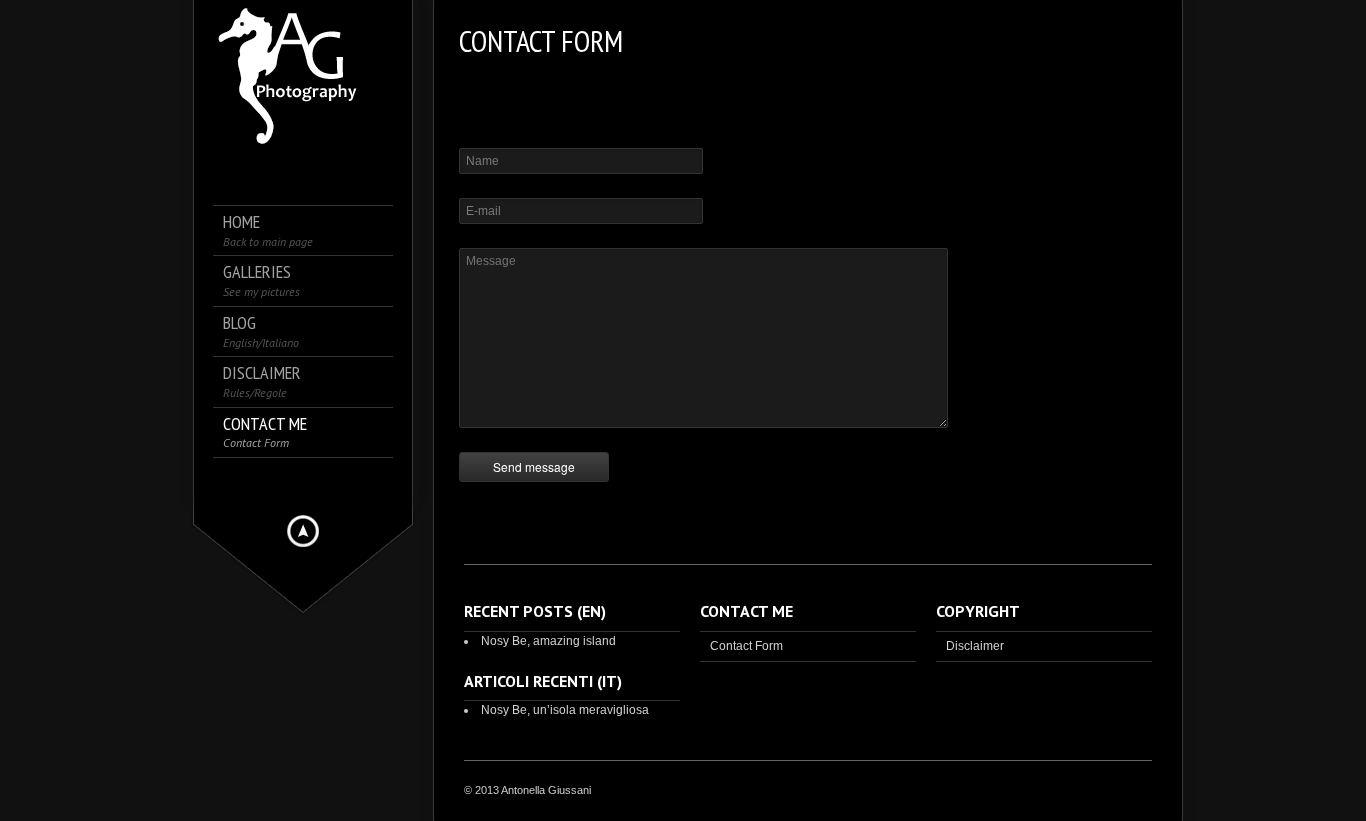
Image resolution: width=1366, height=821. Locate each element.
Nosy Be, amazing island (548, 641)
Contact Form (746, 646)
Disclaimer (975, 646)
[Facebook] (303, 481)
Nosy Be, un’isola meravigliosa (565, 710)
